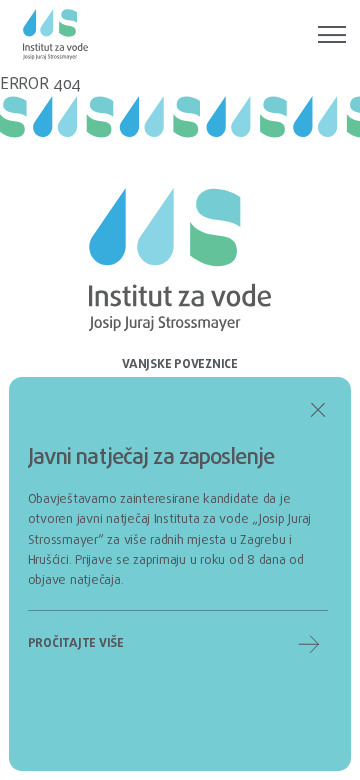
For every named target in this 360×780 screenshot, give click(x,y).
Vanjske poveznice (180, 364)
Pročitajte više (76, 643)
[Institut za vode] (55, 35)
